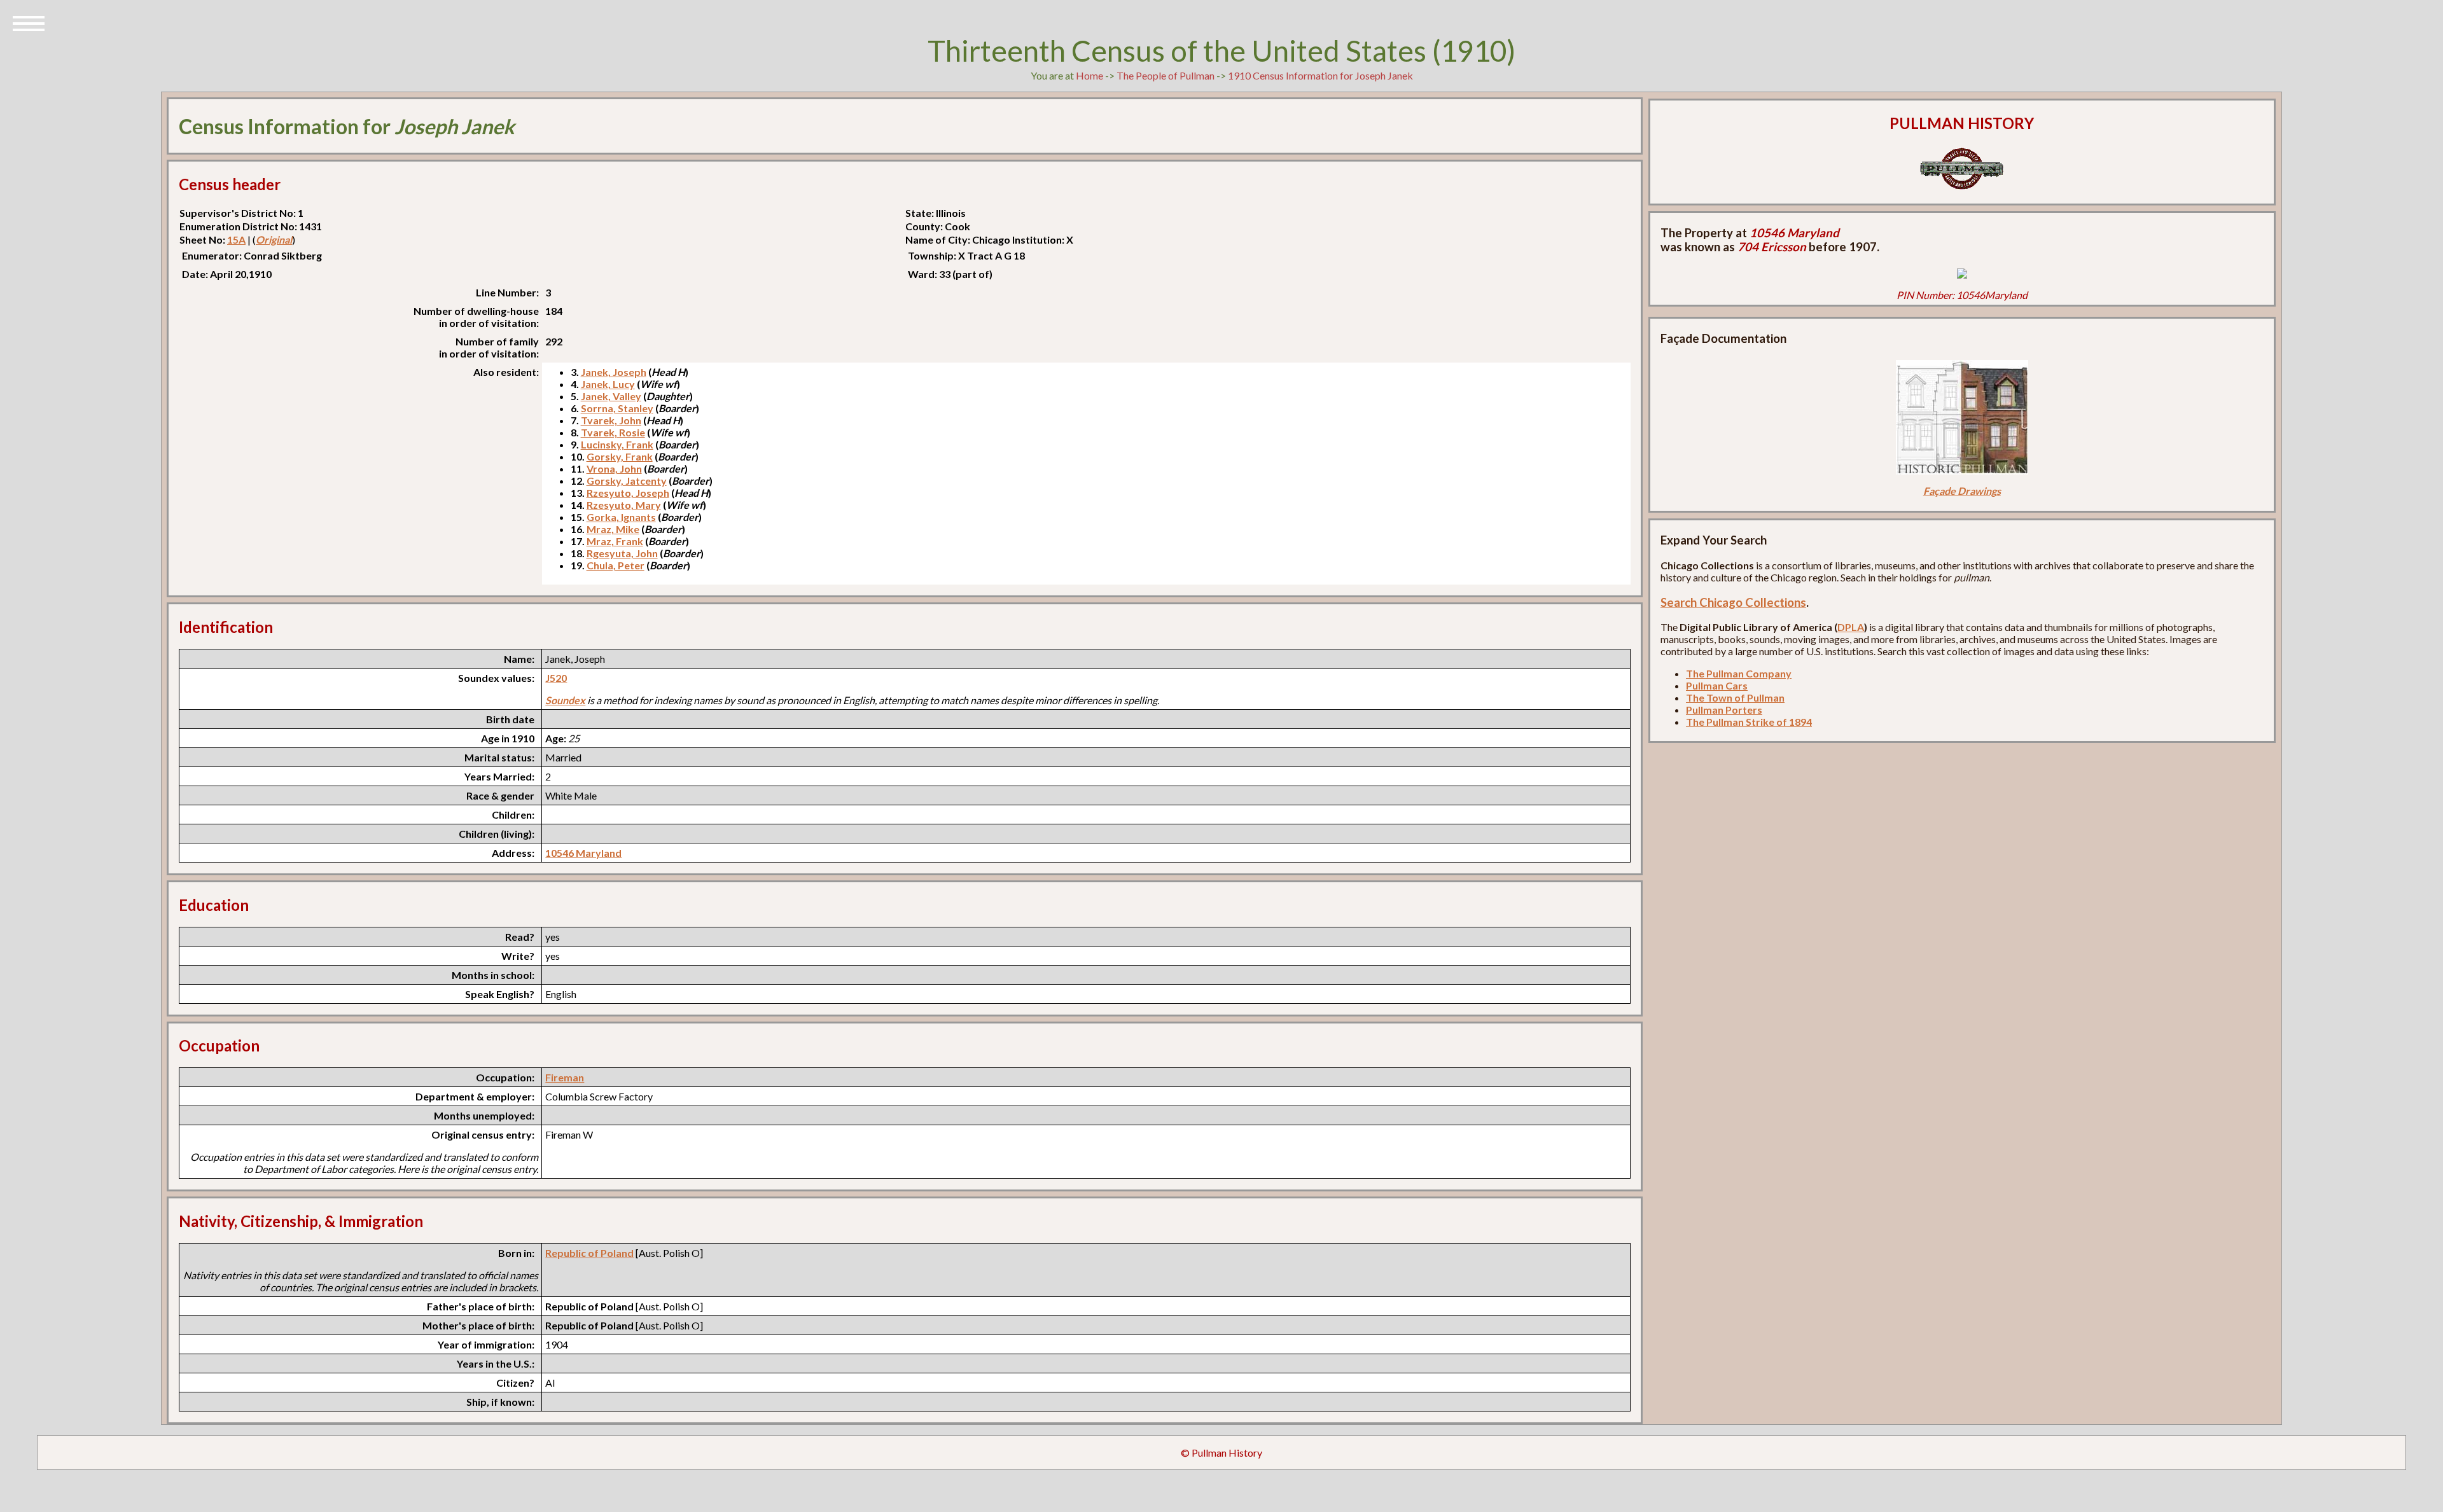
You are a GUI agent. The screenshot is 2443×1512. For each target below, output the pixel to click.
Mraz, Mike (613, 529)
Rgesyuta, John (622, 553)
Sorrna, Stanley (617, 408)
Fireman (565, 1077)
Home (1089, 75)
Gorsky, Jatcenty (627, 481)
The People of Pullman (1166, 75)
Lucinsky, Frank (617, 444)
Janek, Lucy (608, 384)
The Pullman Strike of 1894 (1749, 722)
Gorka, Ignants (621, 517)
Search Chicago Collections (1733, 602)
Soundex (565, 700)
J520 (556, 678)
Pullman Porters (1724, 710)
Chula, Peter (616, 565)
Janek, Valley (611, 396)
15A (236, 239)
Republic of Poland (589, 1253)
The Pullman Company (1739, 673)
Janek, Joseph (614, 372)
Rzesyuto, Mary (624, 505)
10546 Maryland (583, 853)
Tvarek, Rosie (613, 432)
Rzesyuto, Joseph (628, 493)
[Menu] (29, 22)
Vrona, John (614, 468)
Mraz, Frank (615, 541)
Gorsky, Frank (620, 456)
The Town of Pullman (1735, 697)
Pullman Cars (1717, 685)
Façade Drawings (1962, 491)
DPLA (1851, 627)
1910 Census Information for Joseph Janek (1320, 75)
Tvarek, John (611, 420)
